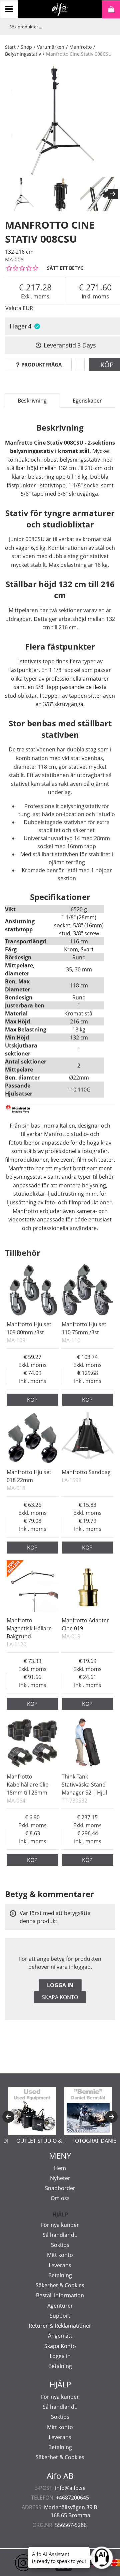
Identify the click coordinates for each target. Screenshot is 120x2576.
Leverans (60, 2265)
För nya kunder (60, 2225)
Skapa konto (60, 1997)
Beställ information (60, 2295)
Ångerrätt (60, 2336)
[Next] (113, 194)
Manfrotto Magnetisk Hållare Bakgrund (29, 1628)
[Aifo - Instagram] (13, 2563)
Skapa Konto (60, 2346)
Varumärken (51, 47)
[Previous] (8, 2117)
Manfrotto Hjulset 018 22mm (29, 1476)
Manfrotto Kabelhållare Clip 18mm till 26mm (28, 1785)
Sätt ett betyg (65, 268)
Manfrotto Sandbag (86, 1472)
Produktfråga (41, 365)
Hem (60, 2168)
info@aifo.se (70, 2488)
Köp (32, 1400)
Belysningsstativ (23, 54)
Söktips (60, 2245)
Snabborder (60, 2188)
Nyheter (60, 2178)
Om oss (60, 2198)
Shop (26, 47)
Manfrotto (80, 47)
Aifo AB (60, 2476)
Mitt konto (60, 2255)
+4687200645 (72, 2498)
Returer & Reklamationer (60, 2326)
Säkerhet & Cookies (60, 2285)
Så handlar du (60, 2235)
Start (10, 47)
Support (60, 2316)
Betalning (60, 2275)
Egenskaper (87, 401)
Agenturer (60, 2306)
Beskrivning (32, 401)
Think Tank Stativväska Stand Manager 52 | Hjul (84, 1785)
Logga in (60, 1985)
